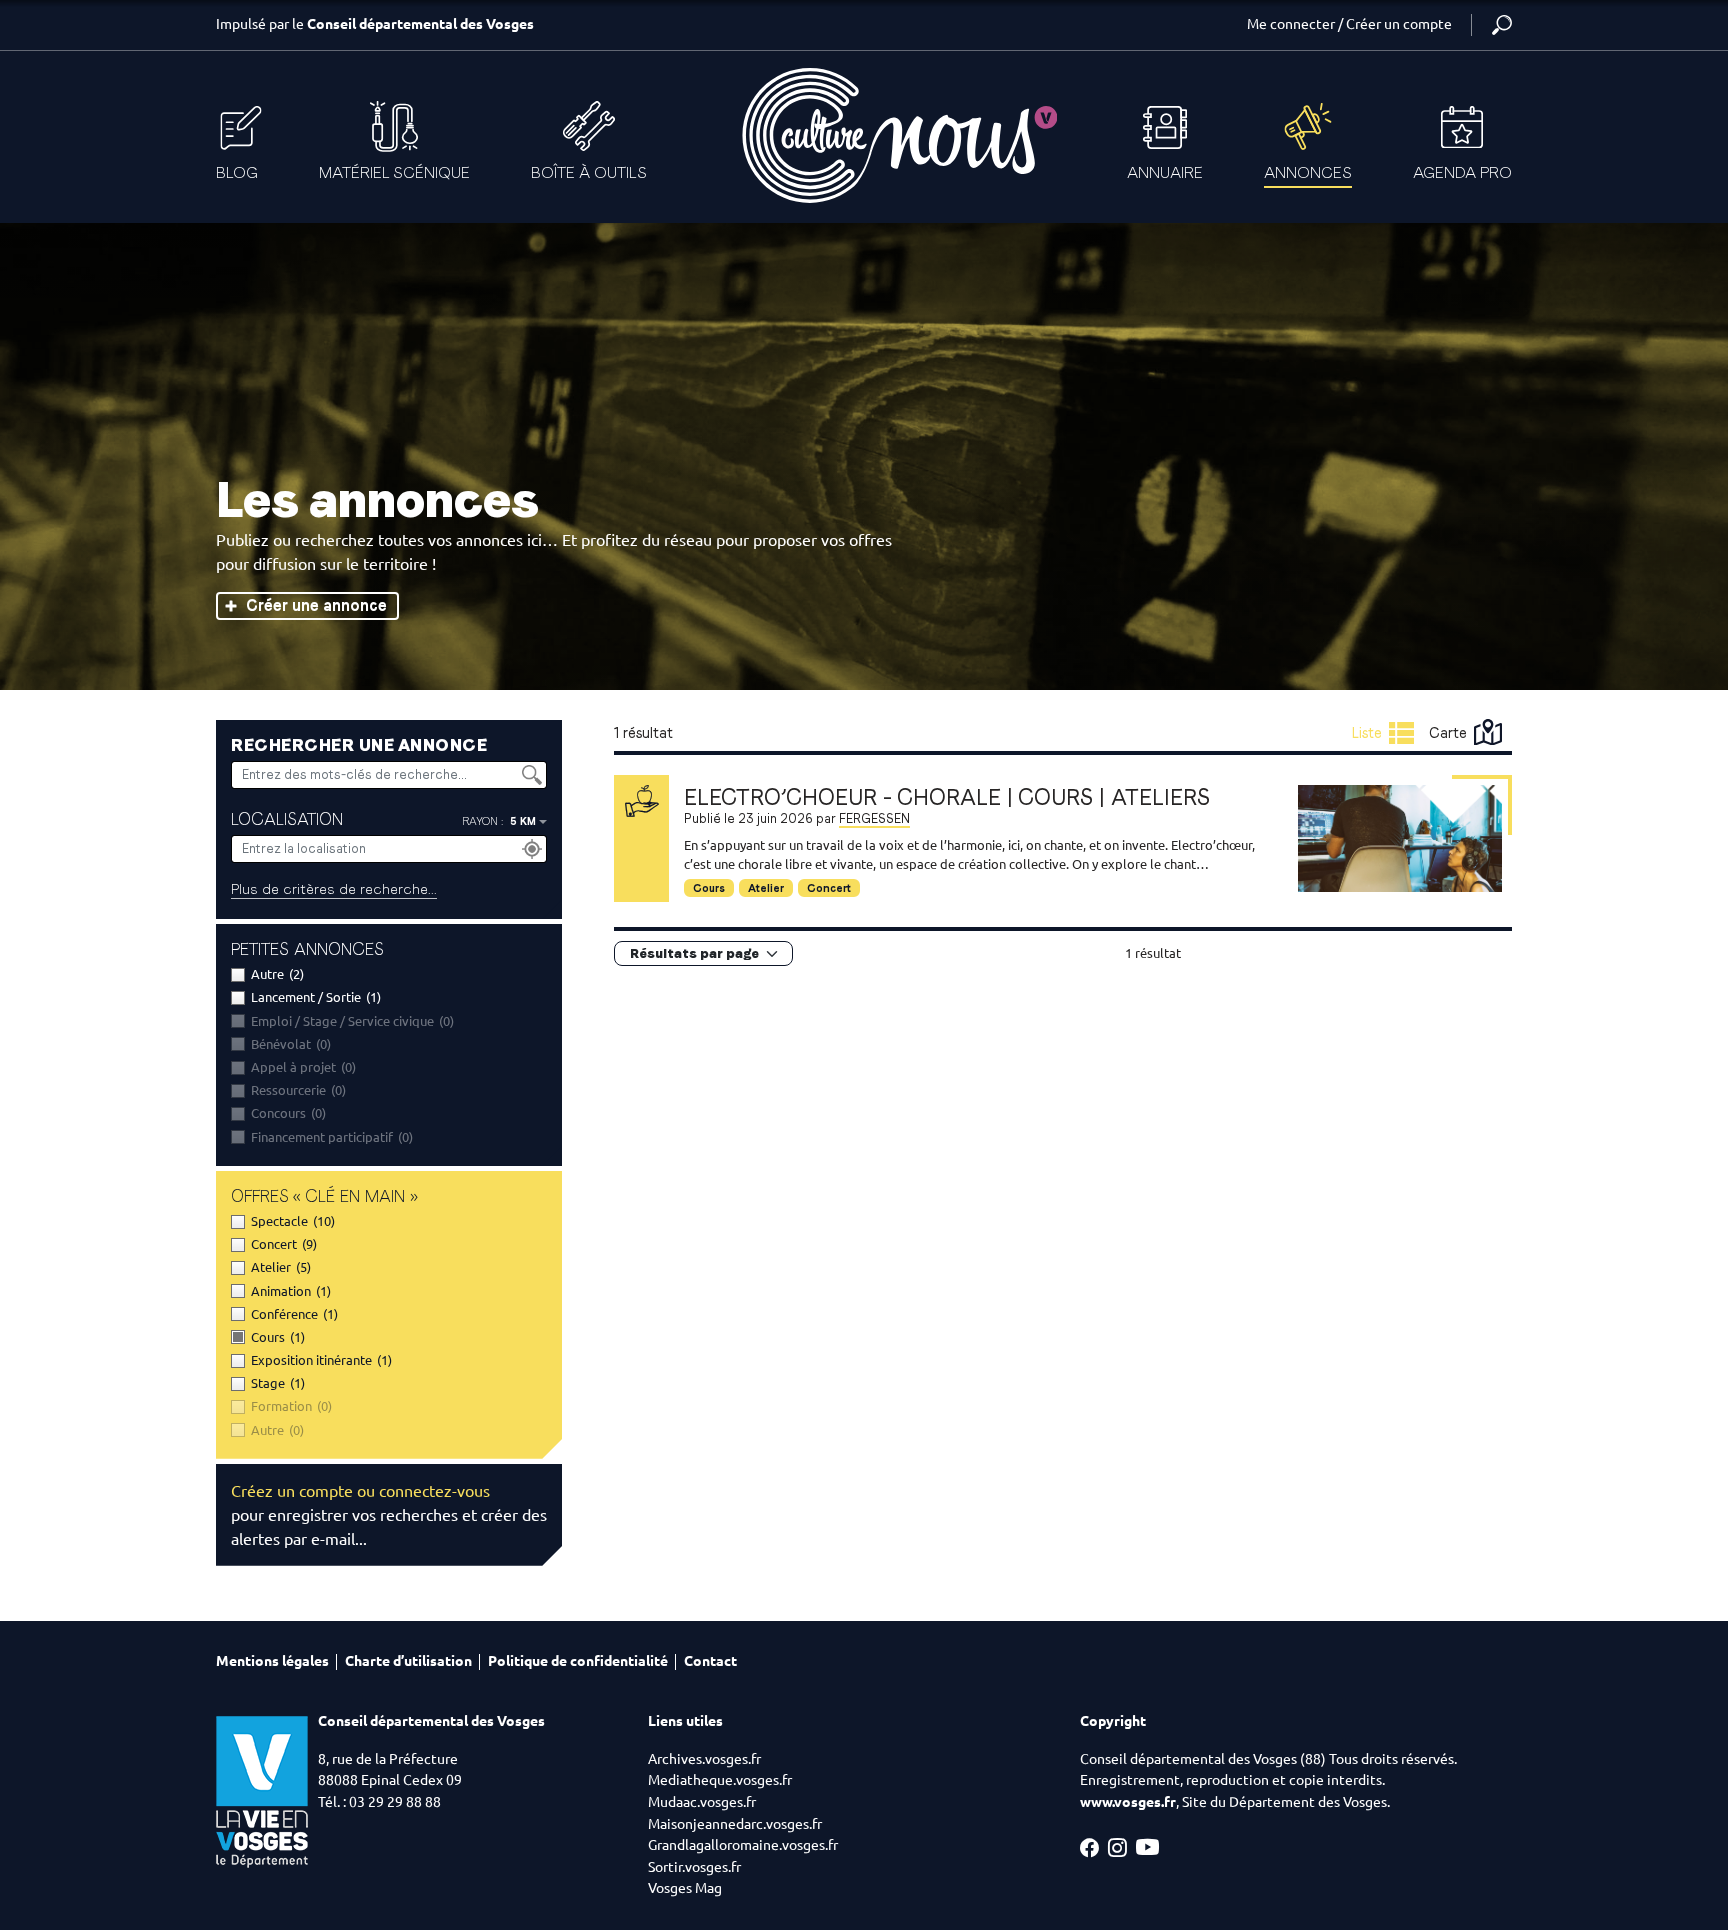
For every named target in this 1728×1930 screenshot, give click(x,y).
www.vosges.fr (1128, 1802)
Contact (710, 1661)
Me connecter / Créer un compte (1349, 24)
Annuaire (1165, 172)
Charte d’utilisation (408, 1661)
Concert (829, 888)
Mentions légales (272, 1661)
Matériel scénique (394, 172)
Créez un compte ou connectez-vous (360, 1491)
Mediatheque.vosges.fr (720, 1780)
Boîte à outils (589, 172)
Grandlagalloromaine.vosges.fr (743, 1845)
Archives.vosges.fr (704, 1759)
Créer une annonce (316, 605)
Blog (237, 172)
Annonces (1308, 172)
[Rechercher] (1502, 25)
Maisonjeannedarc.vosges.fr (735, 1824)
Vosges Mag (685, 1888)
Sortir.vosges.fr (694, 1867)
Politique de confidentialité (578, 1661)
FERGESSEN (874, 818)
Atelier (766, 888)
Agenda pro (1462, 172)
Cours (709, 888)
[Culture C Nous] (898, 135)
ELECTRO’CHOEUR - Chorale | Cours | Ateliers (947, 797)
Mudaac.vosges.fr (702, 1802)
